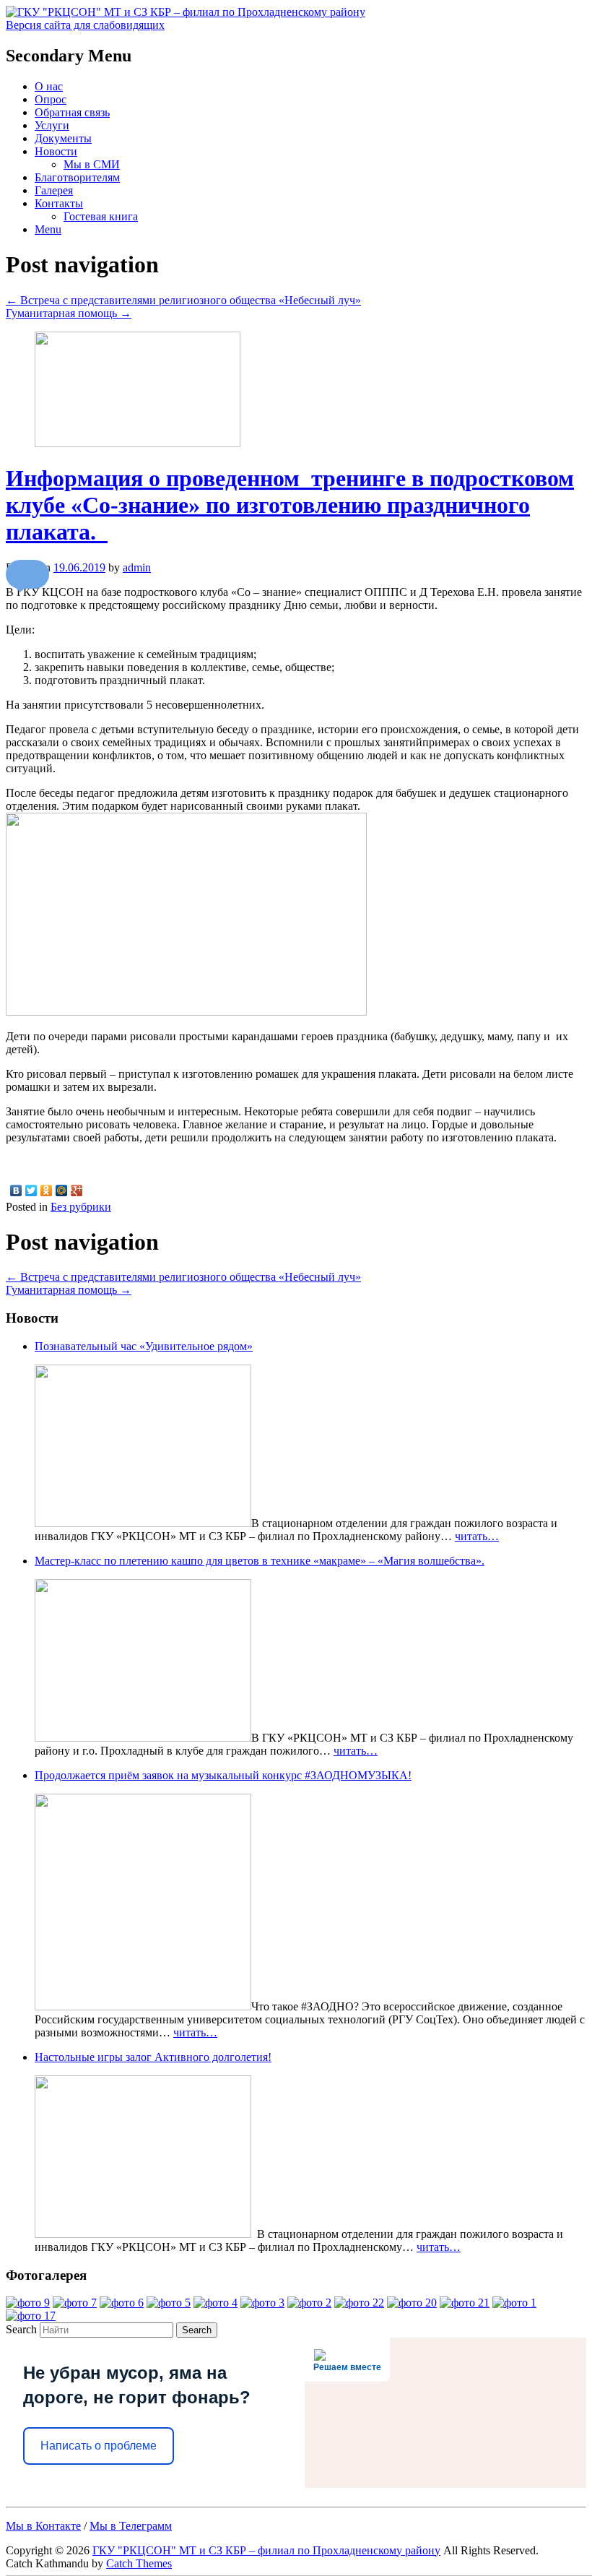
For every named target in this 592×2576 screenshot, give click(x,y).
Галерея (54, 190)
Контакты (59, 203)
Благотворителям (77, 177)
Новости (56, 151)
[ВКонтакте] (16, 1190)
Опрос (51, 99)
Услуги (52, 125)
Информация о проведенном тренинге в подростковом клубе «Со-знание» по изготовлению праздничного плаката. (290, 505)
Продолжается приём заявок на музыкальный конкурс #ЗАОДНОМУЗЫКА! (223, 1775)
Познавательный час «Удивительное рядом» (144, 1346)
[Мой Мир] (62, 1190)
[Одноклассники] (47, 1190)
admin (137, 567)
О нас (49, 86)
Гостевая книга (101, 216)
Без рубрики (81, 1207)
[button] (27, 574)
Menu (48, 229)
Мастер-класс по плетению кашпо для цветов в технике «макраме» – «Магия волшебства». (260, 1561)
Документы (63, 138)
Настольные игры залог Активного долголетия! (153, 2057)
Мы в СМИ (92, 164)
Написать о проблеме (99, 2446)
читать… (477, 1536)
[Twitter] (31, 1190)
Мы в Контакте (43, 2526)
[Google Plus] (77, 1190)
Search (21, 2329)
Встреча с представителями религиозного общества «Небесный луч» (183, 300)
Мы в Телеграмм (131, 2526)
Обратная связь (72, 112)
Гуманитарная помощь (69, 313)
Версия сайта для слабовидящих (85, 25)
